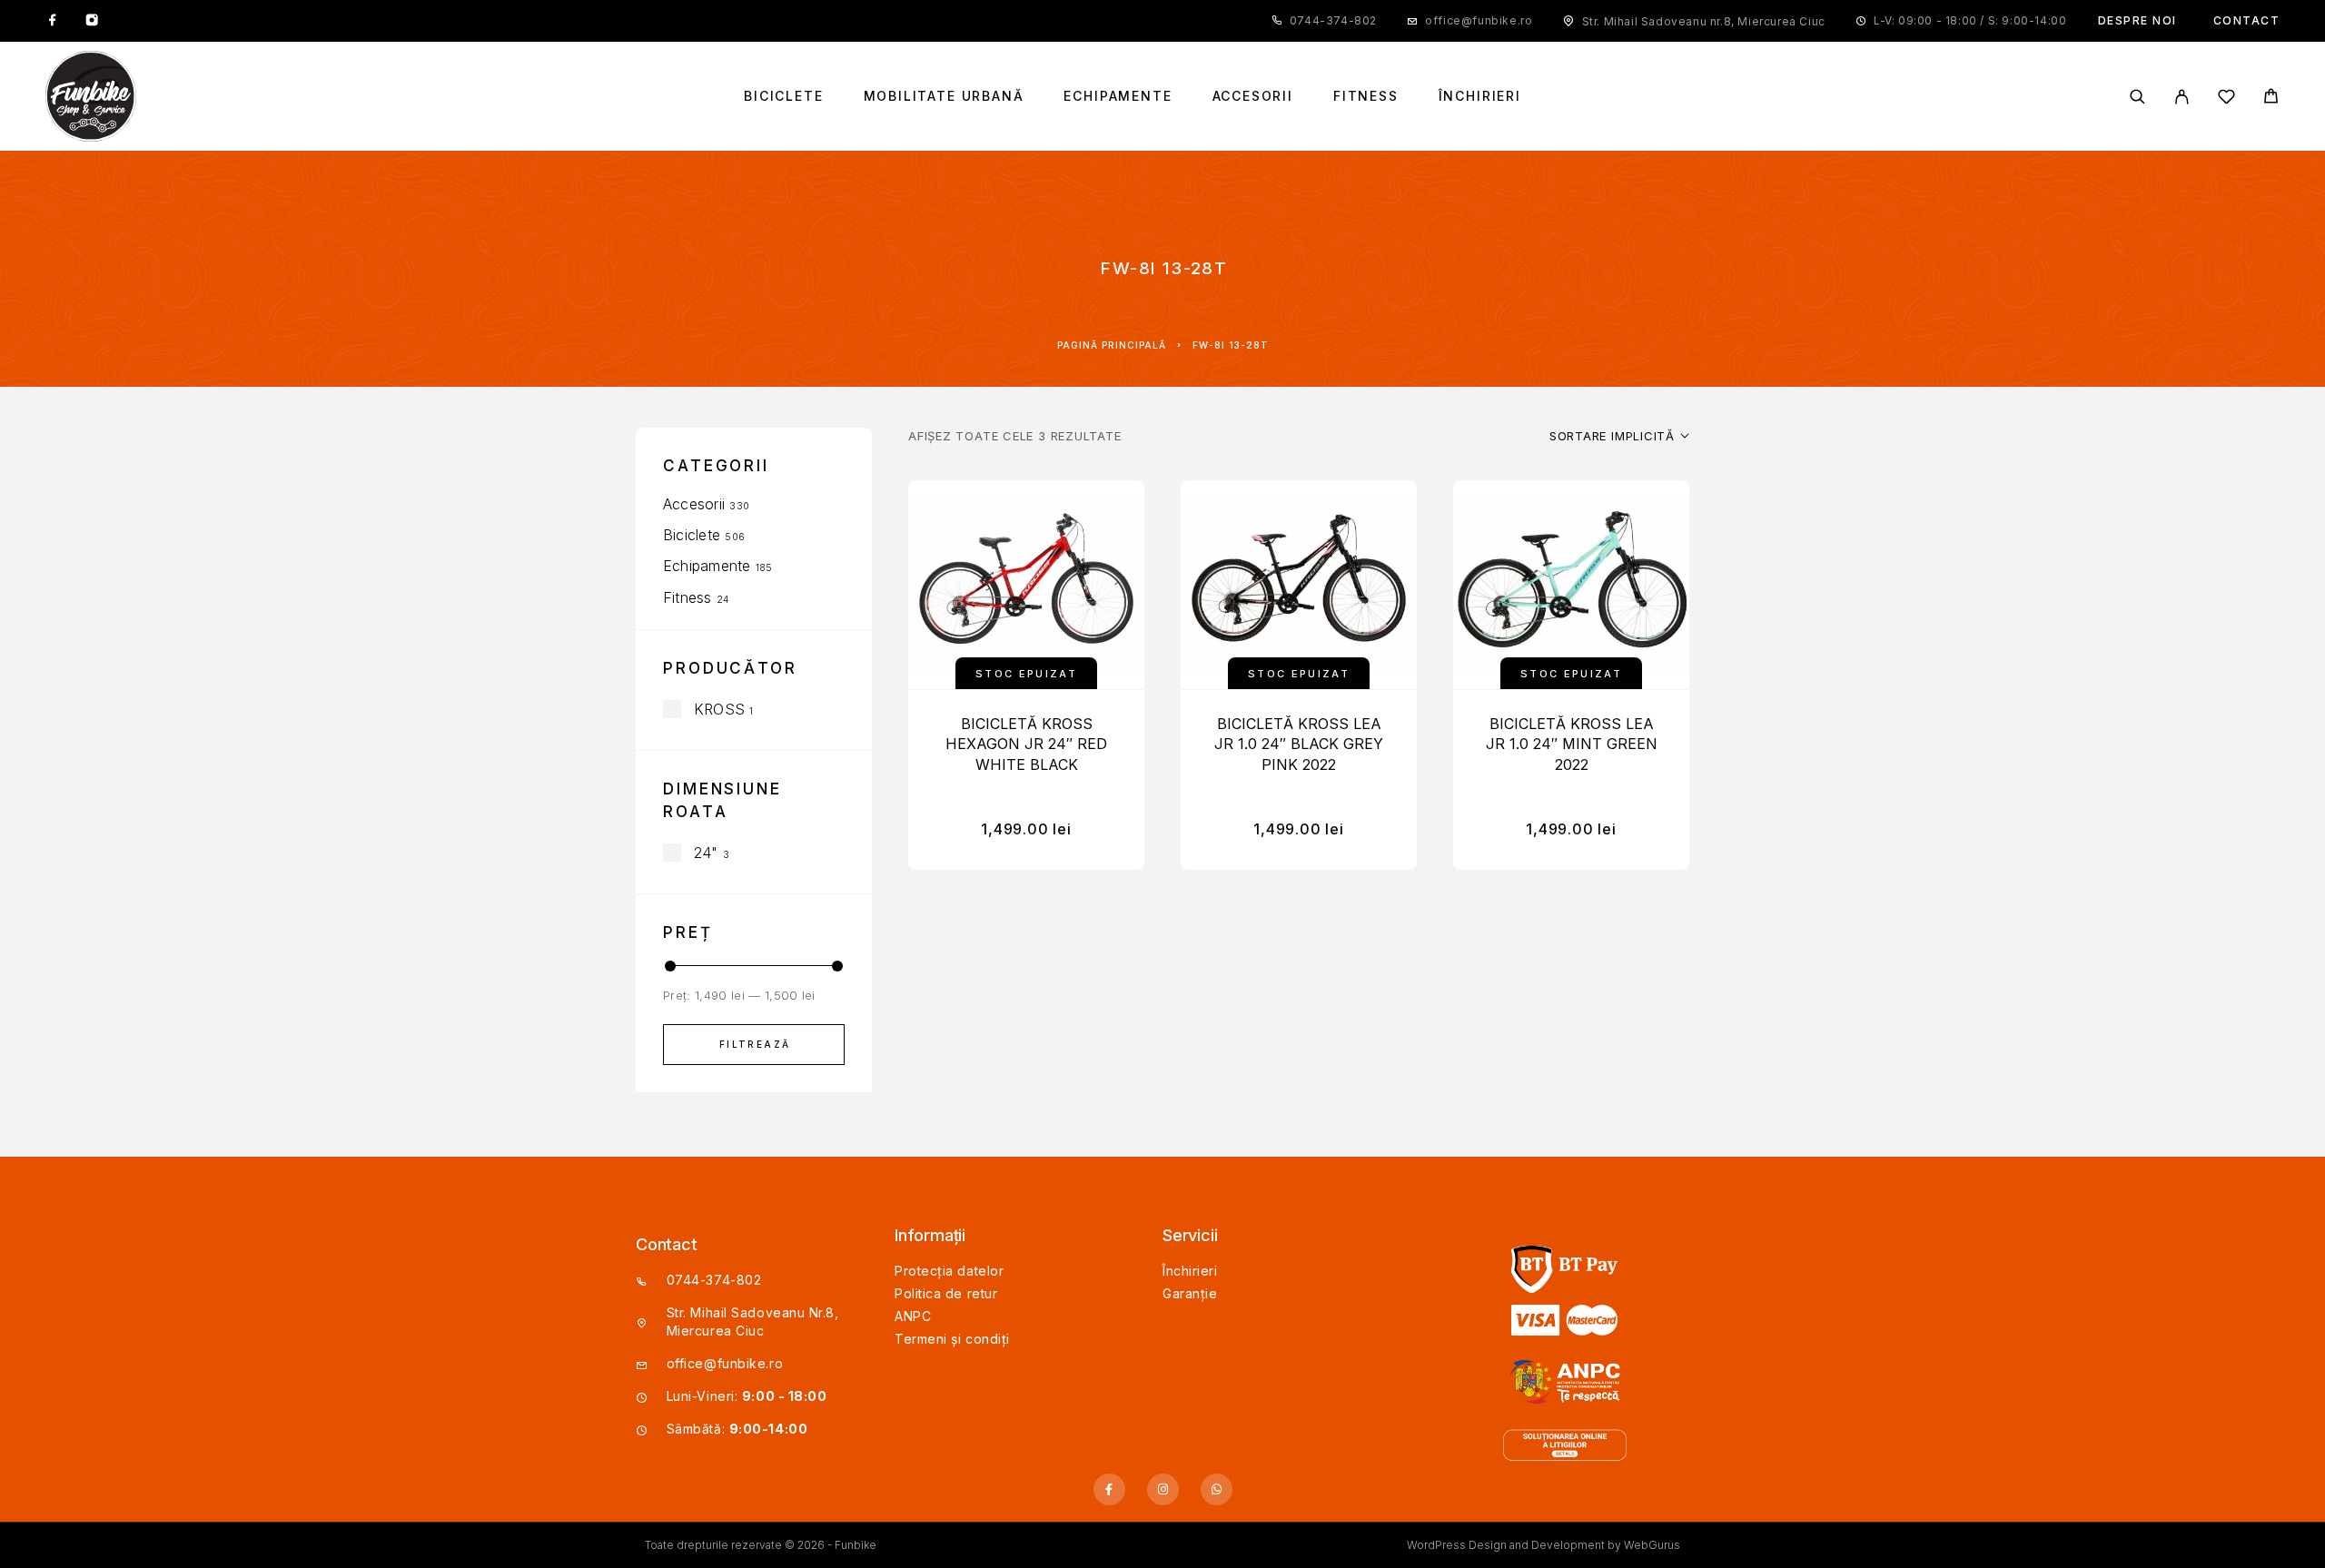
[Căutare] (2137, 97)
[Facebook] (53, 21)
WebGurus (1652, 1545)
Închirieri (1480, 96)
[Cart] (2271, 99)
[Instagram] (92, 21)
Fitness (1366, 96)
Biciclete (783, 96)
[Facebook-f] (1109, 1489)
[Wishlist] (2226, 99)
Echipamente (1118, 96)
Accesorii (1253, 96)
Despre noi (2137, 20)
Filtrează (755, 1044)
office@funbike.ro (1479, 20)
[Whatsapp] (1217, 1489)
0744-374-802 (1333, 20)
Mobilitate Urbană (944, 96)
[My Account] (2182, 97)
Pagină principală (1112, 345)
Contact (2247, 20)
